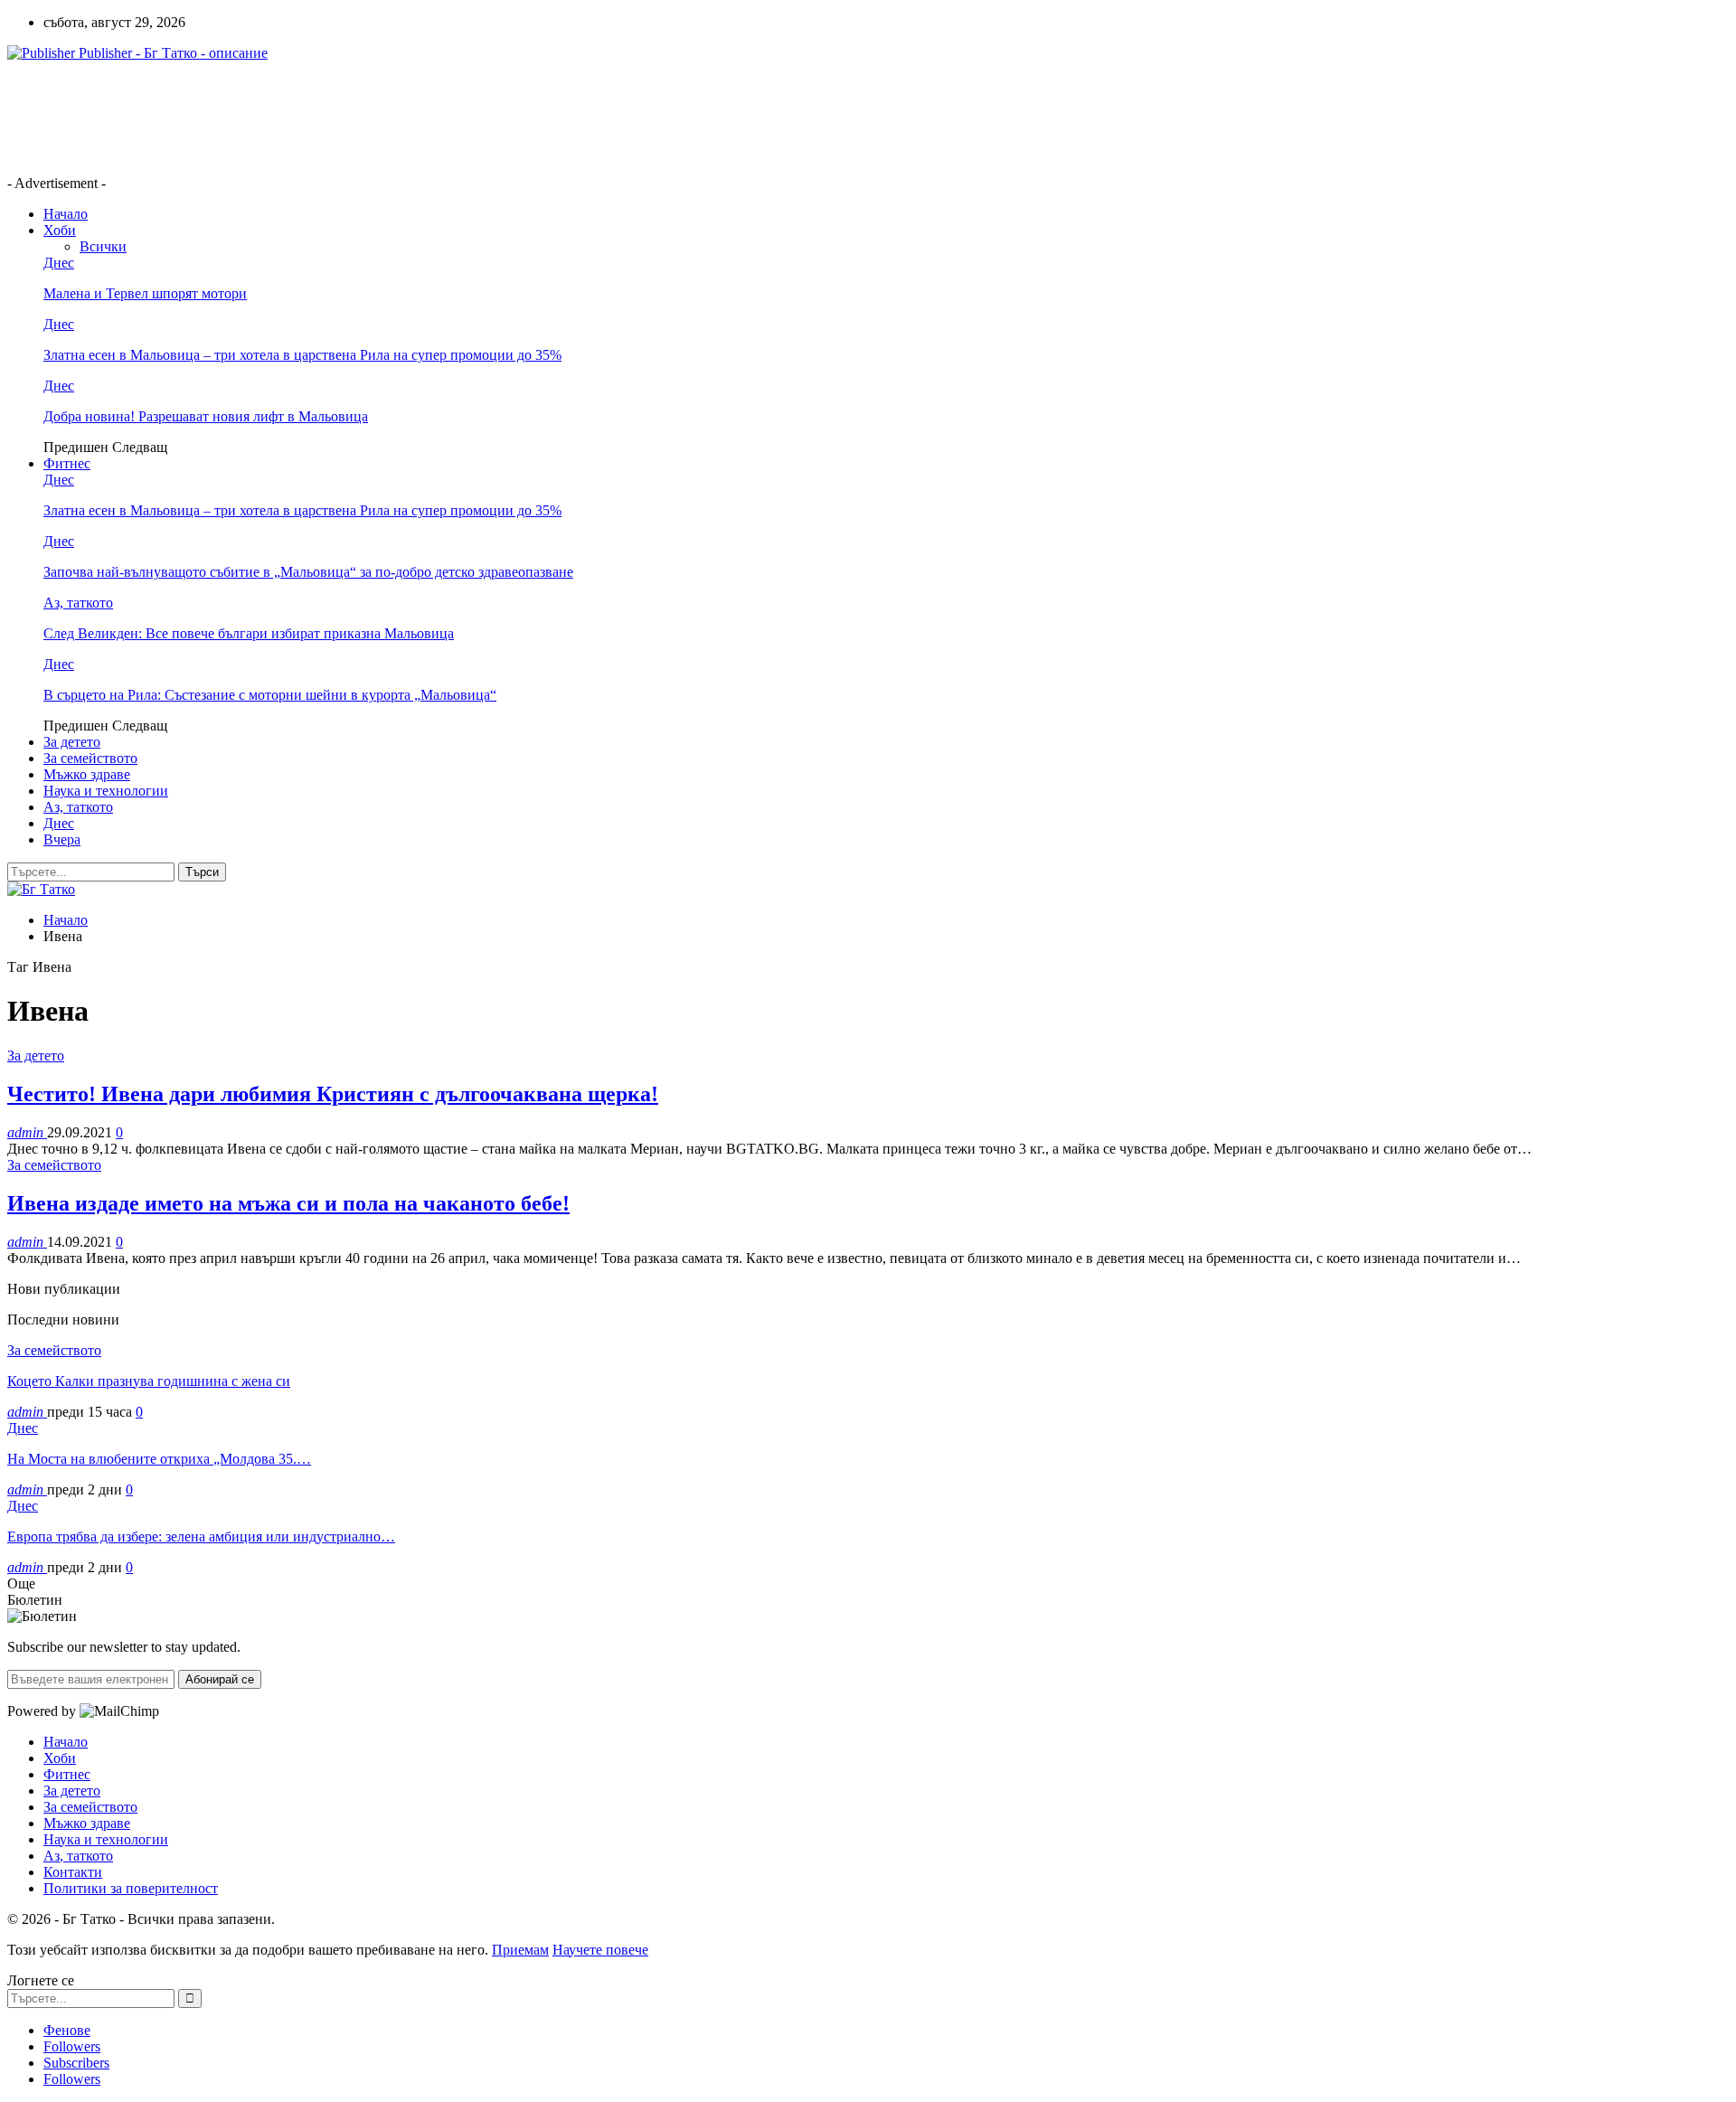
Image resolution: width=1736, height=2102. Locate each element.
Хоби (60, 230)
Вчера (62, 839)
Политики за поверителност (131, 1888)
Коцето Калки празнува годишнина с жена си (149, 1381)
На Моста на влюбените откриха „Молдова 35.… (159, 1459)
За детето (72, 742)
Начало (66, 214)
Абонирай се (220, 1679)
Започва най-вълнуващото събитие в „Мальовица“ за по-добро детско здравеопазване (308, 572)
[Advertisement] (336, 117)
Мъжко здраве (87, 774)
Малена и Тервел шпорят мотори (145, 293)
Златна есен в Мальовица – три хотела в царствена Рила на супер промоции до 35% (302, 355)
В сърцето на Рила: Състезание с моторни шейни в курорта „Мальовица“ (270, 695)
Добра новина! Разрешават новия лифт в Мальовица (206, 416)
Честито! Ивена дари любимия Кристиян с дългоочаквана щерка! (333, 1094)
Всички (103, 246)
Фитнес (67, 463)
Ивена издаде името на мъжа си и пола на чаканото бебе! (288, 1203)
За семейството (90, 758)
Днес (59, 263)
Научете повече (600, 1950)
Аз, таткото (78, 603)
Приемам (520, 1950)
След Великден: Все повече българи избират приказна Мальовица (249, 633)
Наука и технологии (106, 791)
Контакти (73, 1872)
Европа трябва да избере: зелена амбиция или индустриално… (201, 1536)
